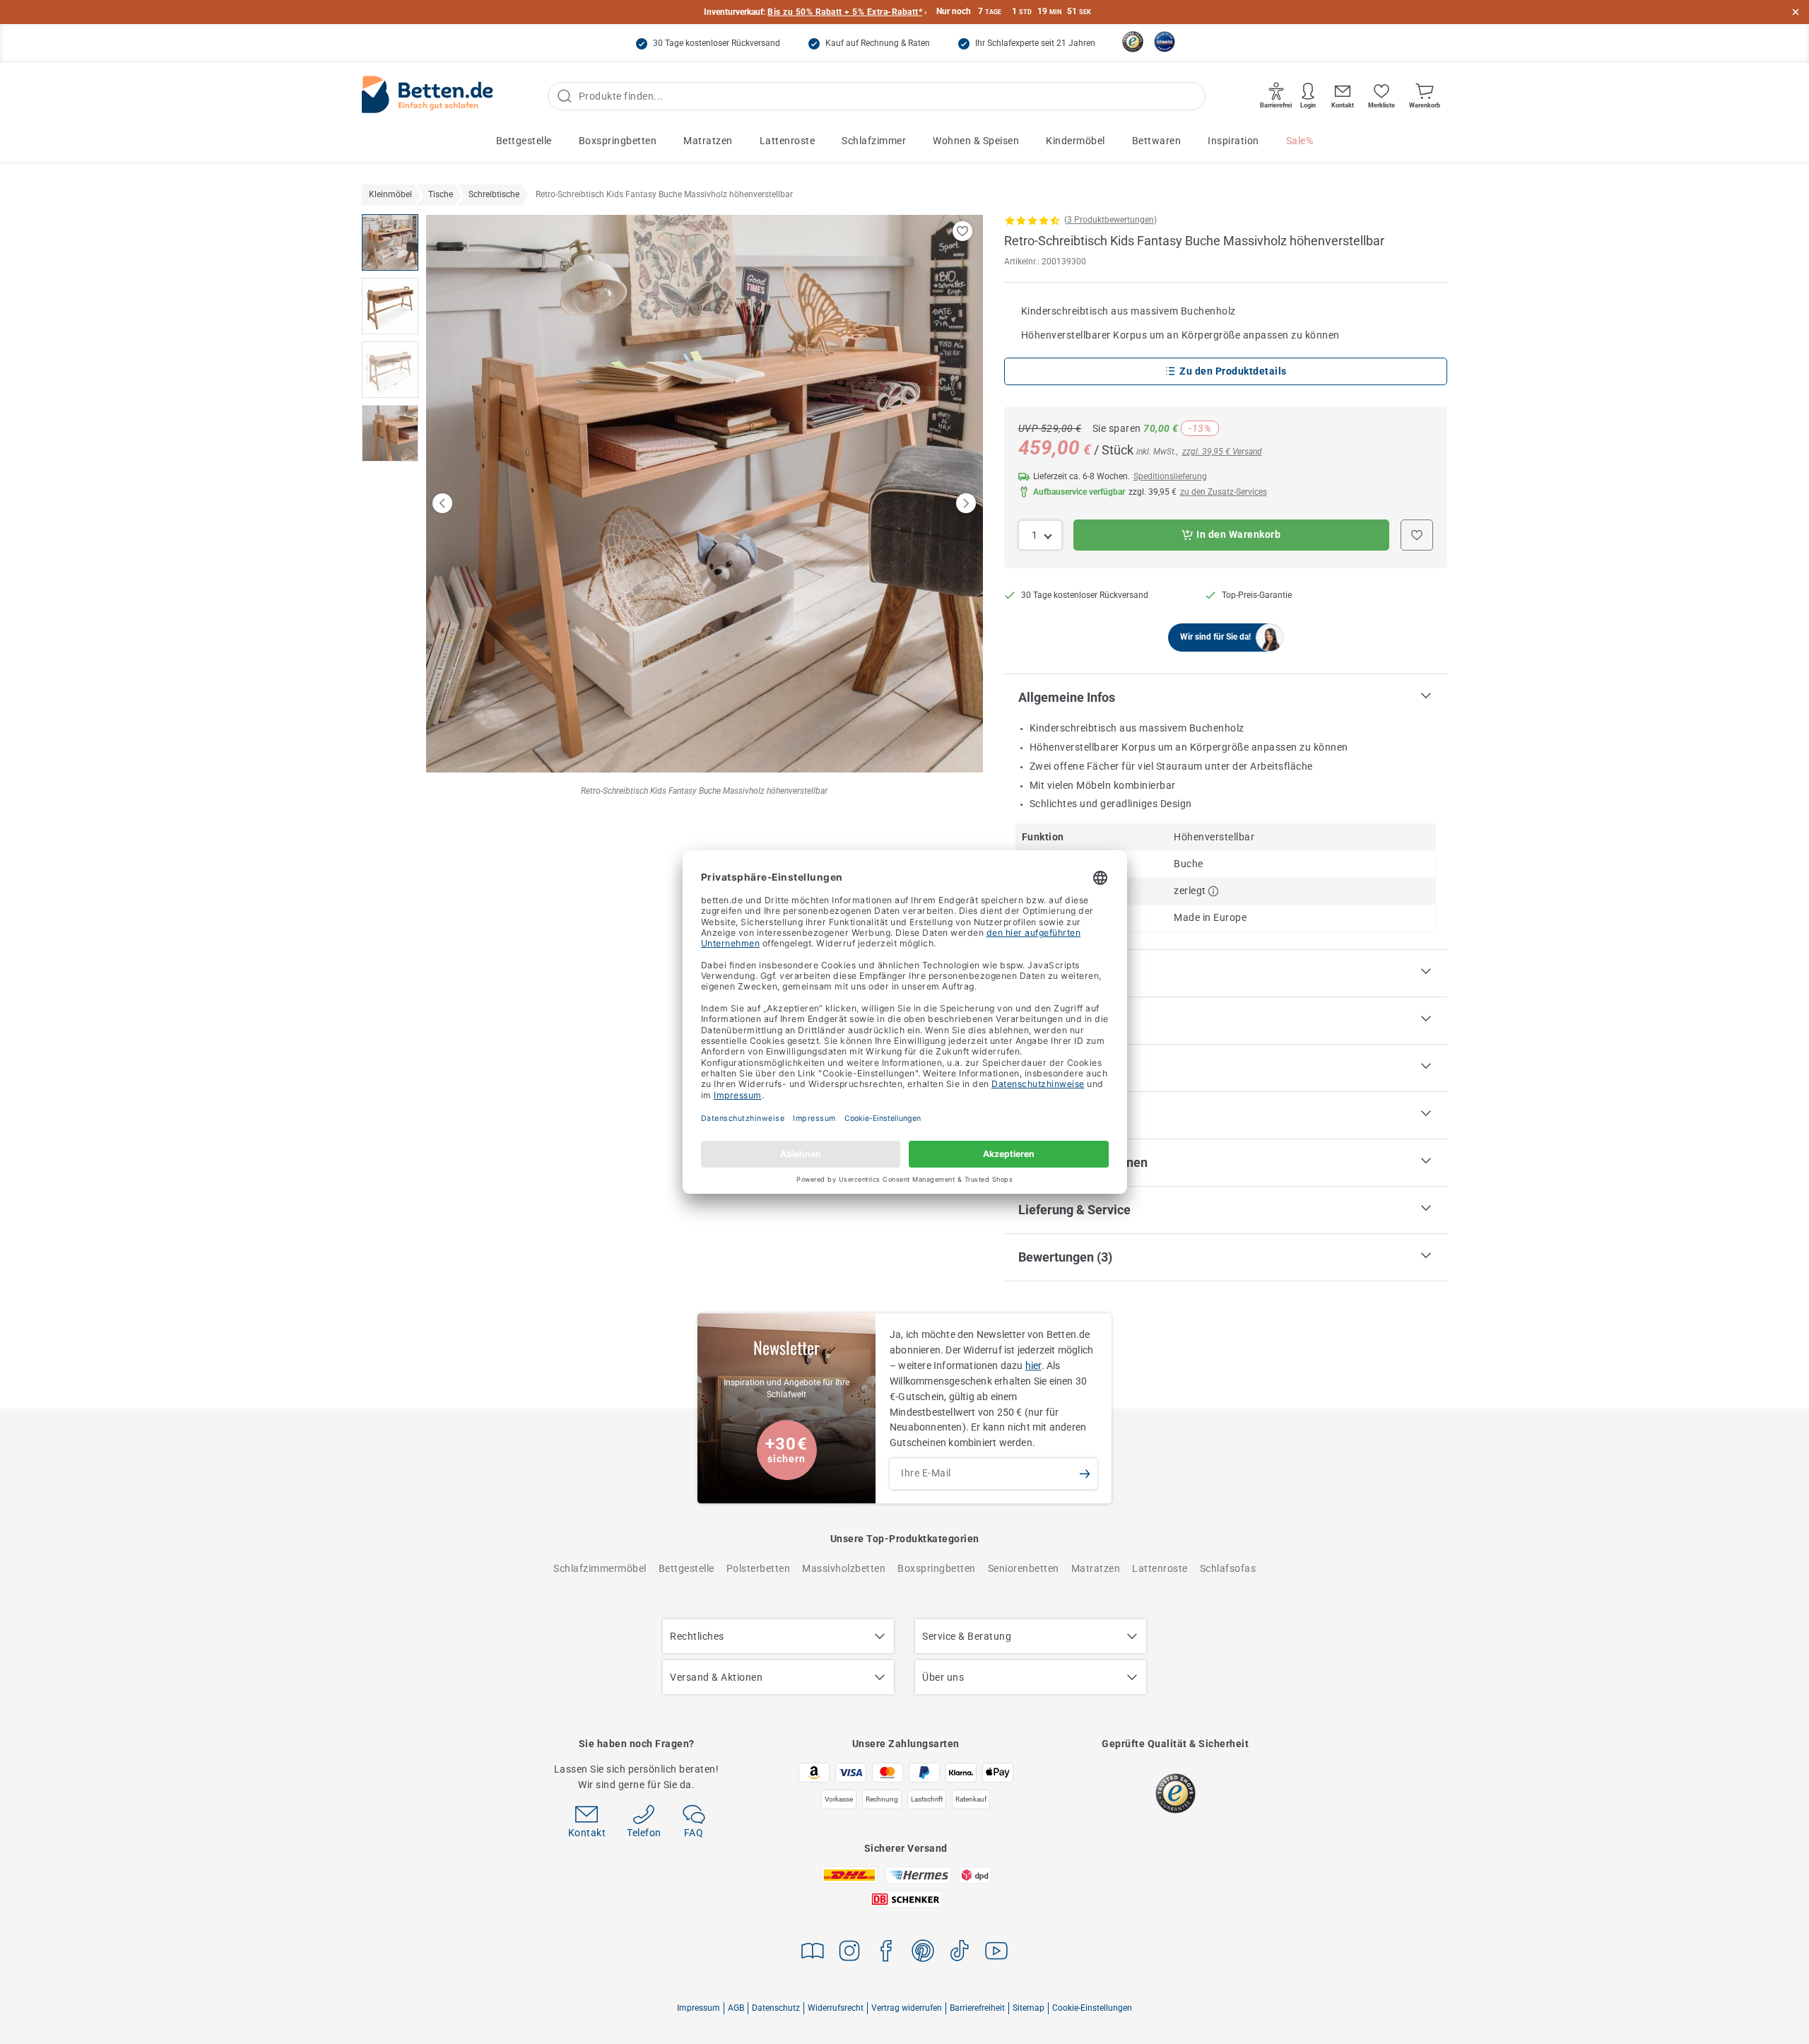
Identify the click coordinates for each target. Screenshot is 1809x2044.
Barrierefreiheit (977, 2008)
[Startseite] (428, 96)
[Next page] (966, 503)
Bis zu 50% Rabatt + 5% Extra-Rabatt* (845, 12)
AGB (736, 2008)
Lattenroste (788, 141)
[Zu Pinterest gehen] (923, 1953)
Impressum (699, 2008)
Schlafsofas (1228, 1568)
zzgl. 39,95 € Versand (1222, 452)
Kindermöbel (1076, 141)
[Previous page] (442, 503)
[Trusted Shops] (1133, 42)
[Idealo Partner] (1165, 42)
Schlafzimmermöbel (600, 1568)
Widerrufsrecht (836, 2008)
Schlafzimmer (874, 141)
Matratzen (708, 141)
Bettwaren (1157, 141)
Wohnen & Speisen (976, 141)
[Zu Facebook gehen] (886, 1953)
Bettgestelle (524, 141)
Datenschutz (776, 2008)
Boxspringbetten (618, 141)
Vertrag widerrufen (907, 2008)
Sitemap (1029, 2008)
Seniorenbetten (1024, 1568)
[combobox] (1041, 535)
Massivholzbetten (844, 1568)
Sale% (1300, 141)
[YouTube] (996, 1953)
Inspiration (1233, 141)
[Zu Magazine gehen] (813, 1953)
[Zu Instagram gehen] (849, 1953)
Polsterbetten (759, 1568)
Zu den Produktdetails (1233, 371)
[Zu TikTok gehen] (960, 1953)
